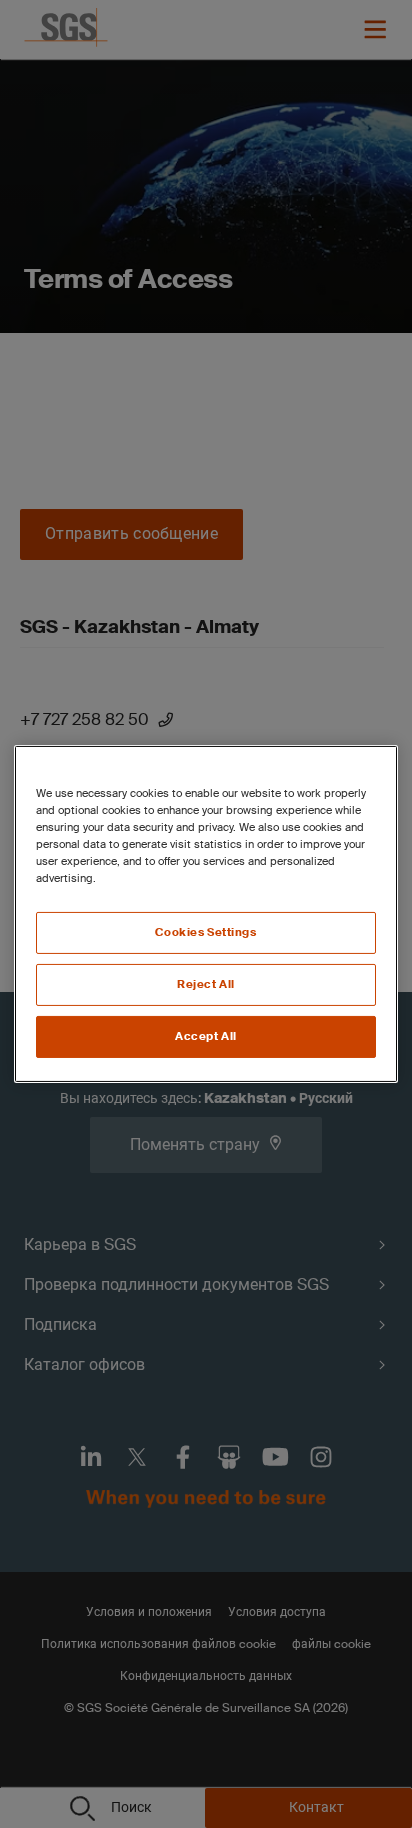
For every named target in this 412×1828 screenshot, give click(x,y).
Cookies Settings (205, 932)
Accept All (206, 1036)
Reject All (206, 984)
